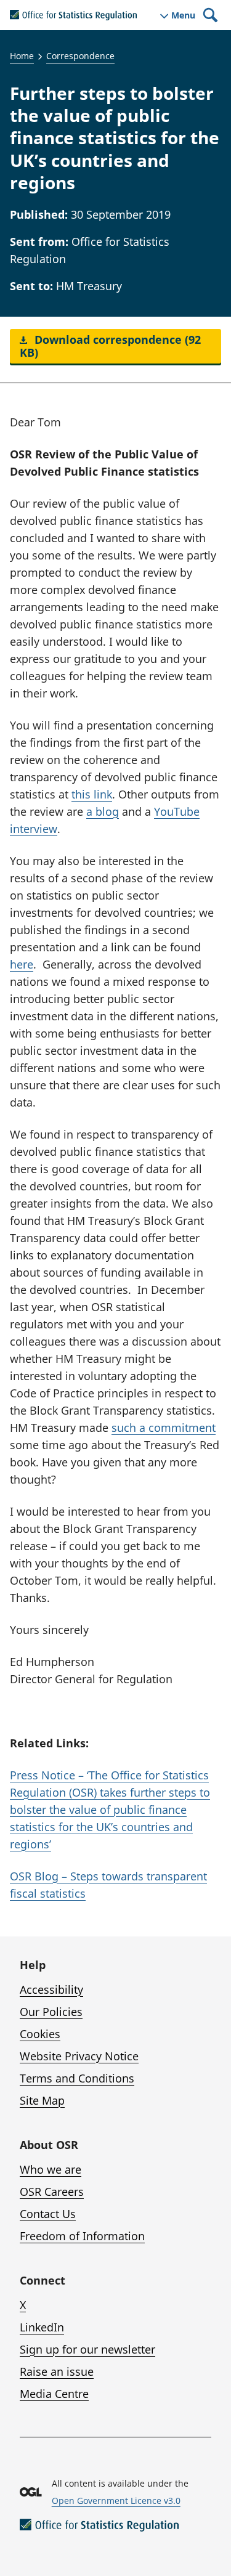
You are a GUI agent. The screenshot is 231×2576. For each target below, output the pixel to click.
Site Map (42, 2100)
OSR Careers (52, 2192)
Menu (183, 15)
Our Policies (51, 2012)
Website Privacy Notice (79, 2056)
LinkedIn (42, 2327)
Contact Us (48, 2214)
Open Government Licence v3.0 (116, 2501)
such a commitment (164, 1428)
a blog (103, 811)
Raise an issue (57, 2371)
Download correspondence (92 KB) (110, 346)
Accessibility (51, 1989)
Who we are (51, 2169)
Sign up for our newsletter (87, 2349)
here (22, 964)
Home (22, 56)
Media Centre (54, 2394)
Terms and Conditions (77, 2078)
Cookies (40, 2034)
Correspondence (80, 56)
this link (92, 794)
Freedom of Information (82, 2236)
